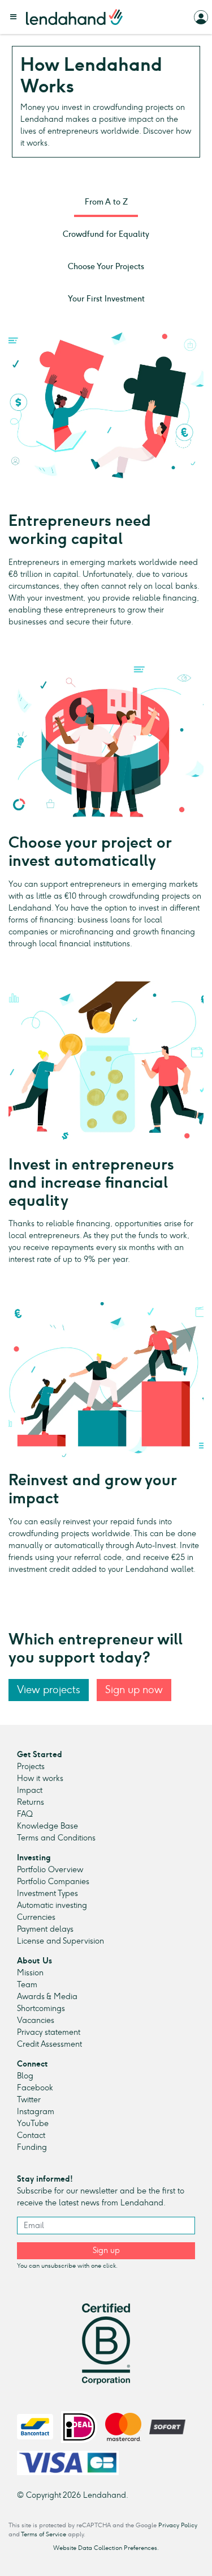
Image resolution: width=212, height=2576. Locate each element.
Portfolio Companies (53, 1882)
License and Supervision (60, 1941)
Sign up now (134, 1689)
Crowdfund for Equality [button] (106, 234)
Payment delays (45, 1929)
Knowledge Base (47, 1826)
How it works (40, 1778)
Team (27, 1985)
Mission (30, 1973)
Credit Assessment (49, 2044)
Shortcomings (41, 2008)
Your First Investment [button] (106, 299)
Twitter (29, 2100)
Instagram (36, 2112)
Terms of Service (44, 2534)
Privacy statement (49, 2032)
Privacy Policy (178, 2525)
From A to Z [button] (106, 202)
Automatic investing (52, 1905)
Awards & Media (47, 1997)
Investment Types (47, 1893)
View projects (49, 1689)
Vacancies (36, 2020)
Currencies (36, 1917)
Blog (25, 2076)
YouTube (33, 2124)
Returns (31, 1802)
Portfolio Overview (50, 1870)
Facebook (35, 2088)
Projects (31, 1767)
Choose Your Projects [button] (106, 267)
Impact (30, 1790)
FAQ (25, 1814)
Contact (31, 2135)
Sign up (106, 2250)
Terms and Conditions (56, 1838)
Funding (32, 2147)
